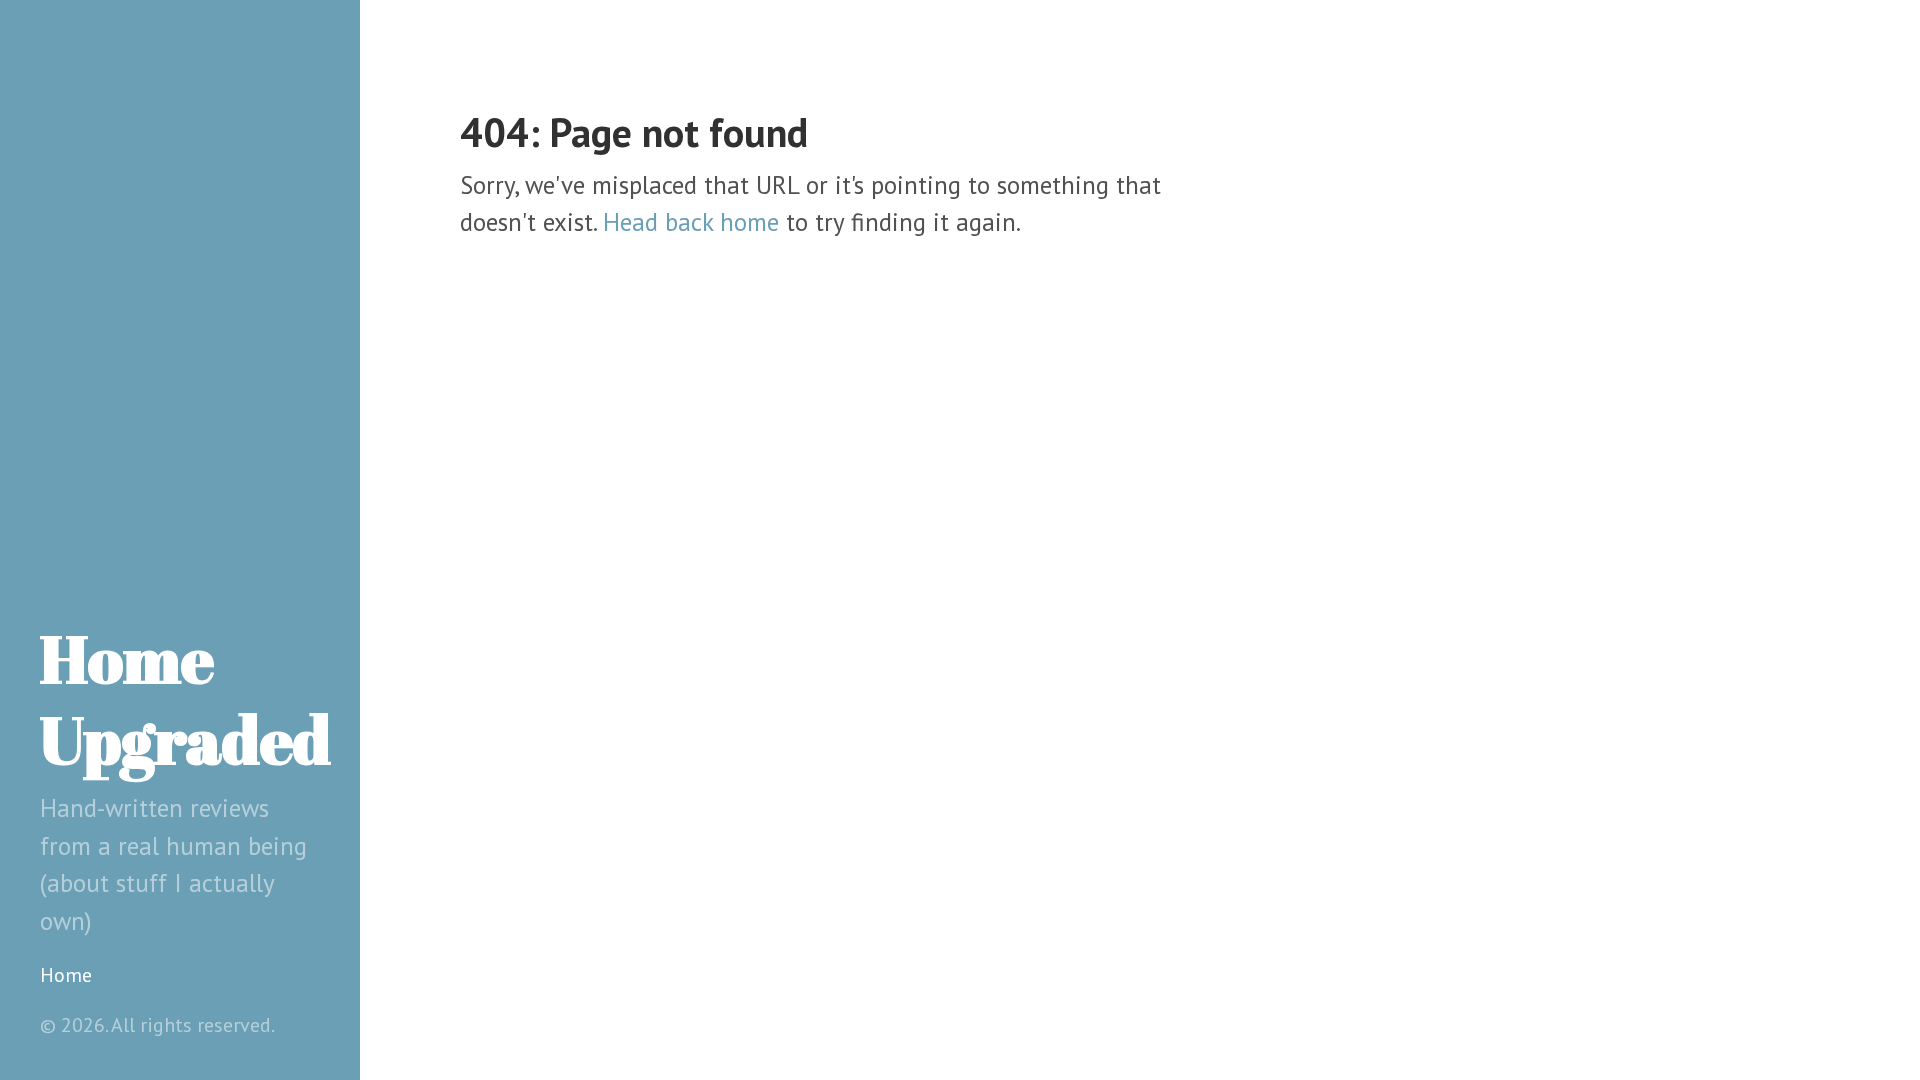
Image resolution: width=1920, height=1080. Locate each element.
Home (66, 975)
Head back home (691, 222)
